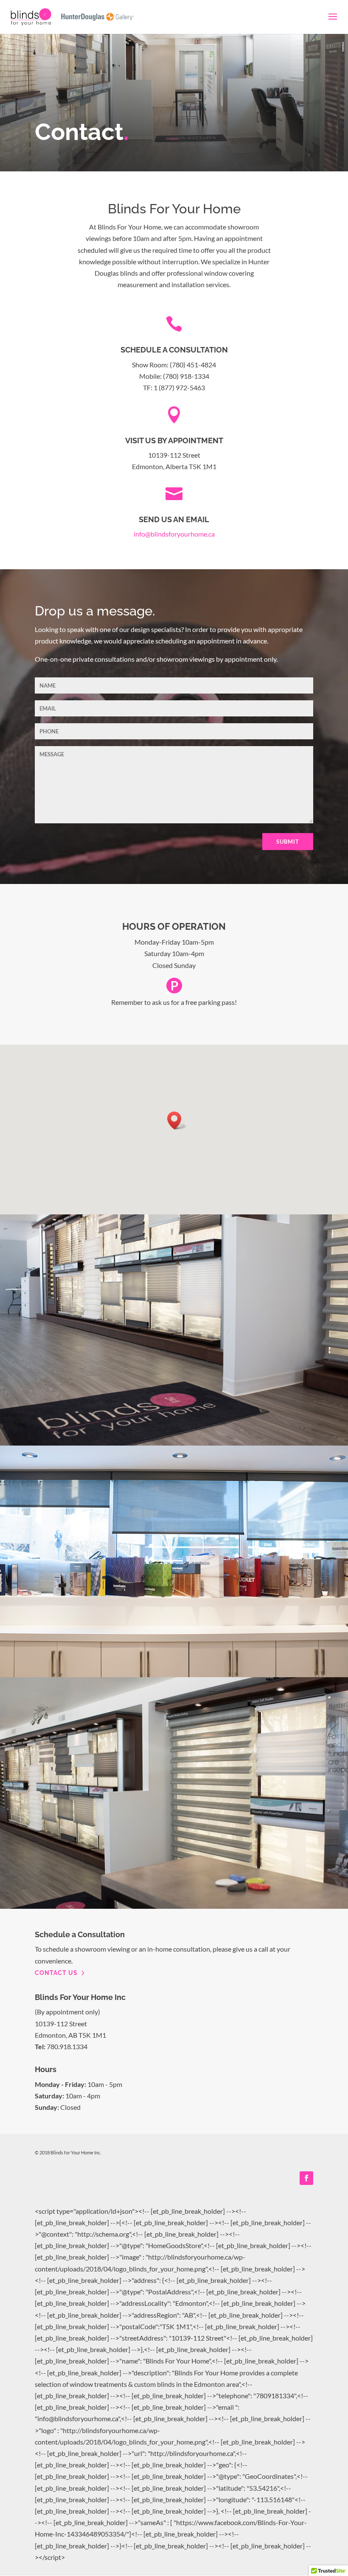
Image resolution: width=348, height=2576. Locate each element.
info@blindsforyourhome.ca (174, 534)
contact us (56, 1973)
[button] (177, 1120)
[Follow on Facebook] (306, 2178)
